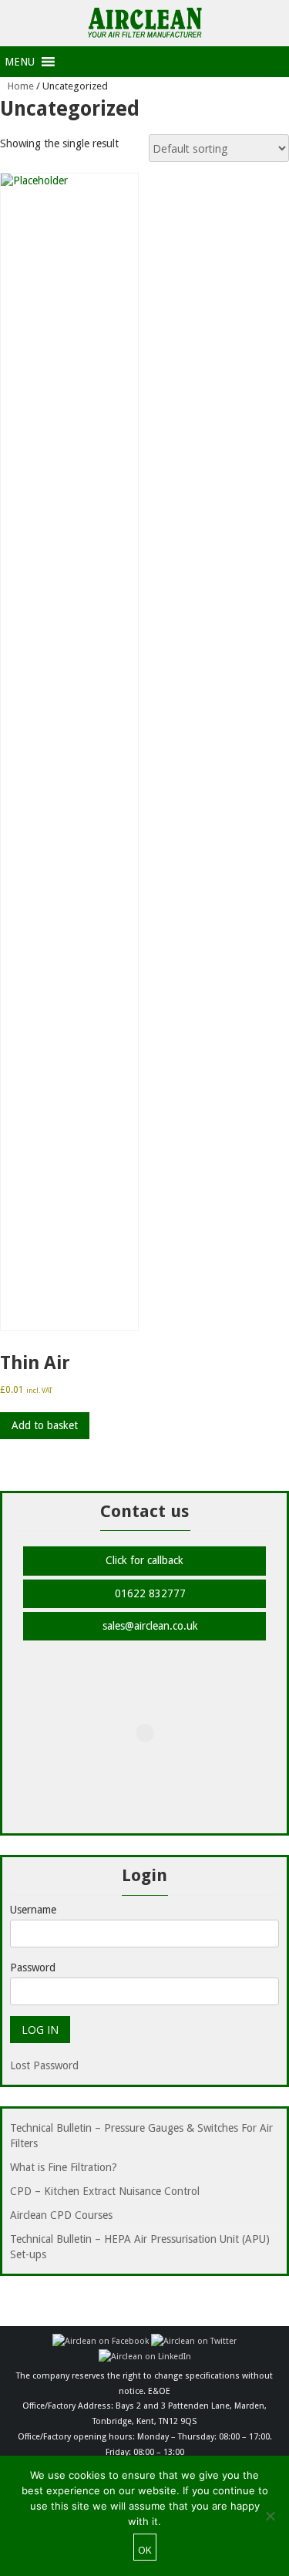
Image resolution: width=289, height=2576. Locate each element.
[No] (270, 2516)
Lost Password (44, 2065)
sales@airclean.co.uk (149, 1626)
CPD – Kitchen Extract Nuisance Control (105, 2191)
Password (33, 1967)
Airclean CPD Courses (61, 2215)
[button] (20, 62)
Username (33, 1910)
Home (21, 86)
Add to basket (45, 1425)
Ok (145, 2550)
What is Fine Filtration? (64, 2167)
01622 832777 (149, 1593)
